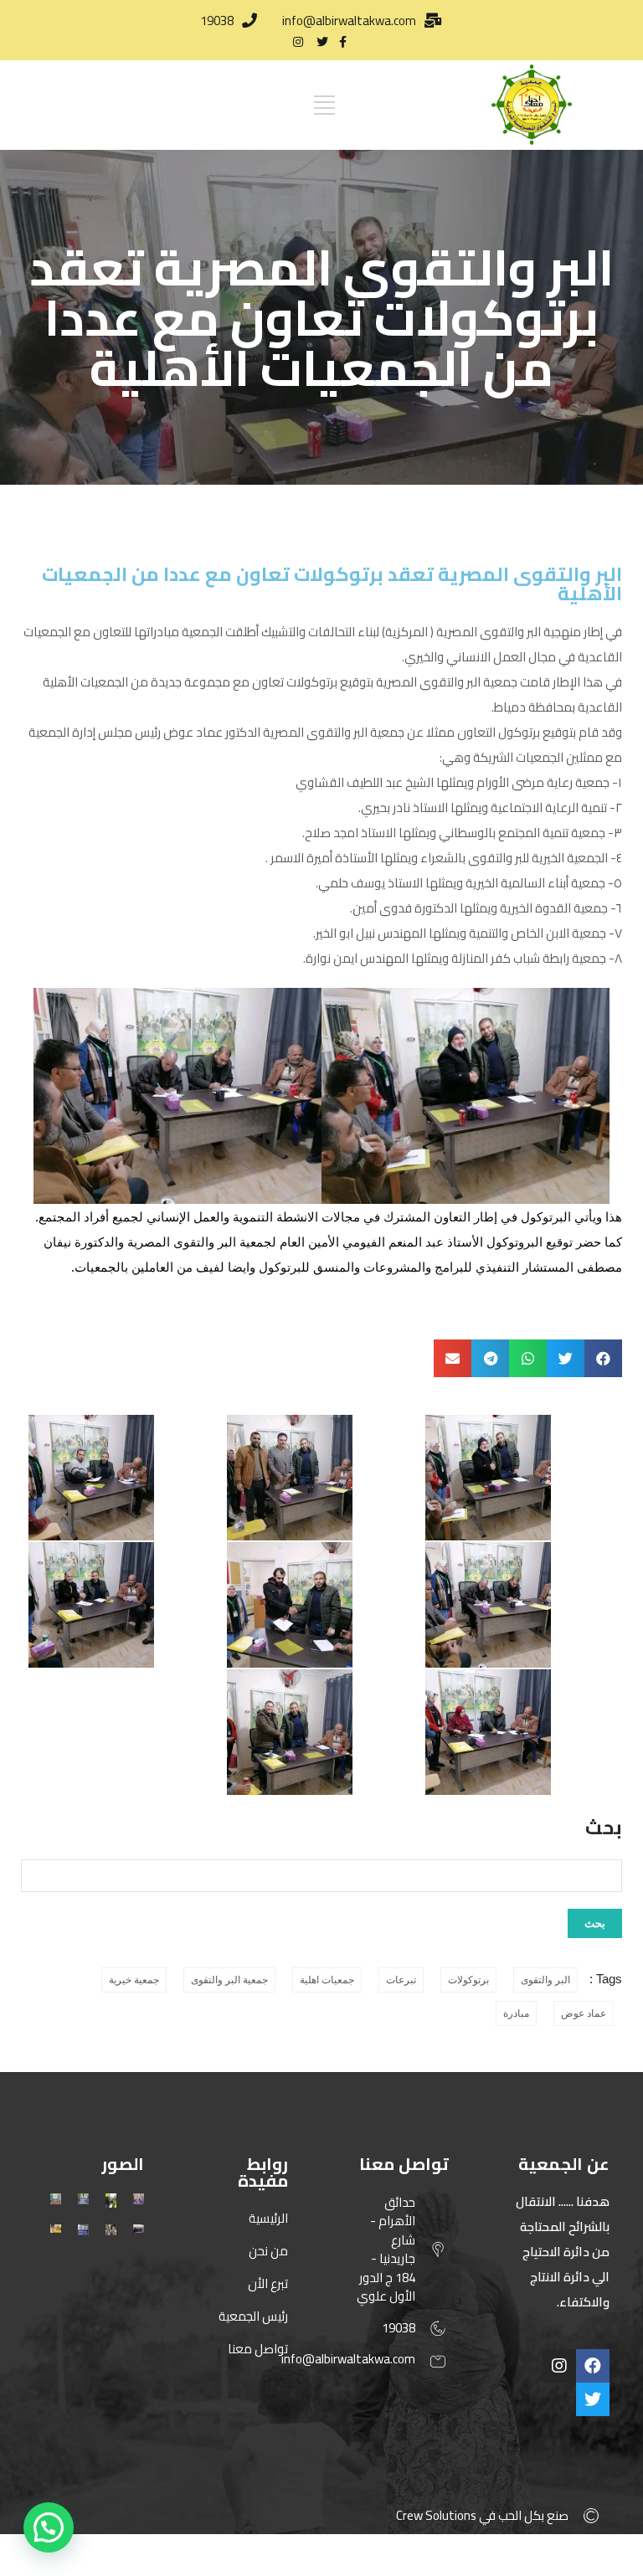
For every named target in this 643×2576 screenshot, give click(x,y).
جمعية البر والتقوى (229, 1980)
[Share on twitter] (566, 1358)
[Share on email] (453, 1358)
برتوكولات (468, 1980)
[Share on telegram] (490, 1358)
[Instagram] (559, 2366)
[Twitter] (593, 2399)
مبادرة (516, 2013)
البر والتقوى (545, 1980)
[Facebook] (593, 2366)
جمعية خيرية (134, 1980)
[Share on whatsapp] (528, 1358)
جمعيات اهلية (327, 1980)
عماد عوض (584, 2013)
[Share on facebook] (603, 1358)
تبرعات (401, 1980)
